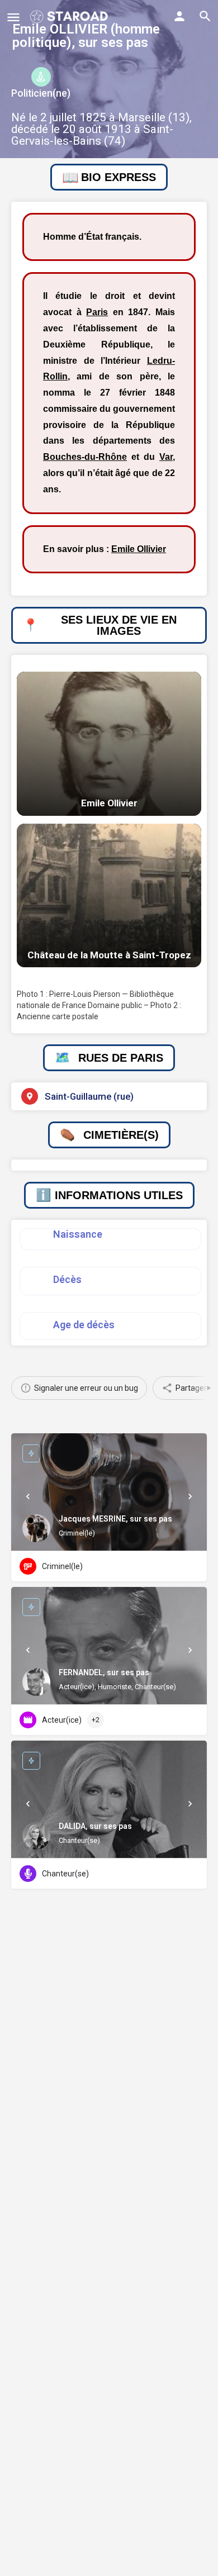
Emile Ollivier (139, 549)
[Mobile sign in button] (179, 16)
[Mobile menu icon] (13, 17)
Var (166, 457)
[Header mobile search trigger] (205, 16)
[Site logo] (70, 17)
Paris (97, 312)
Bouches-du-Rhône (85, 457)
